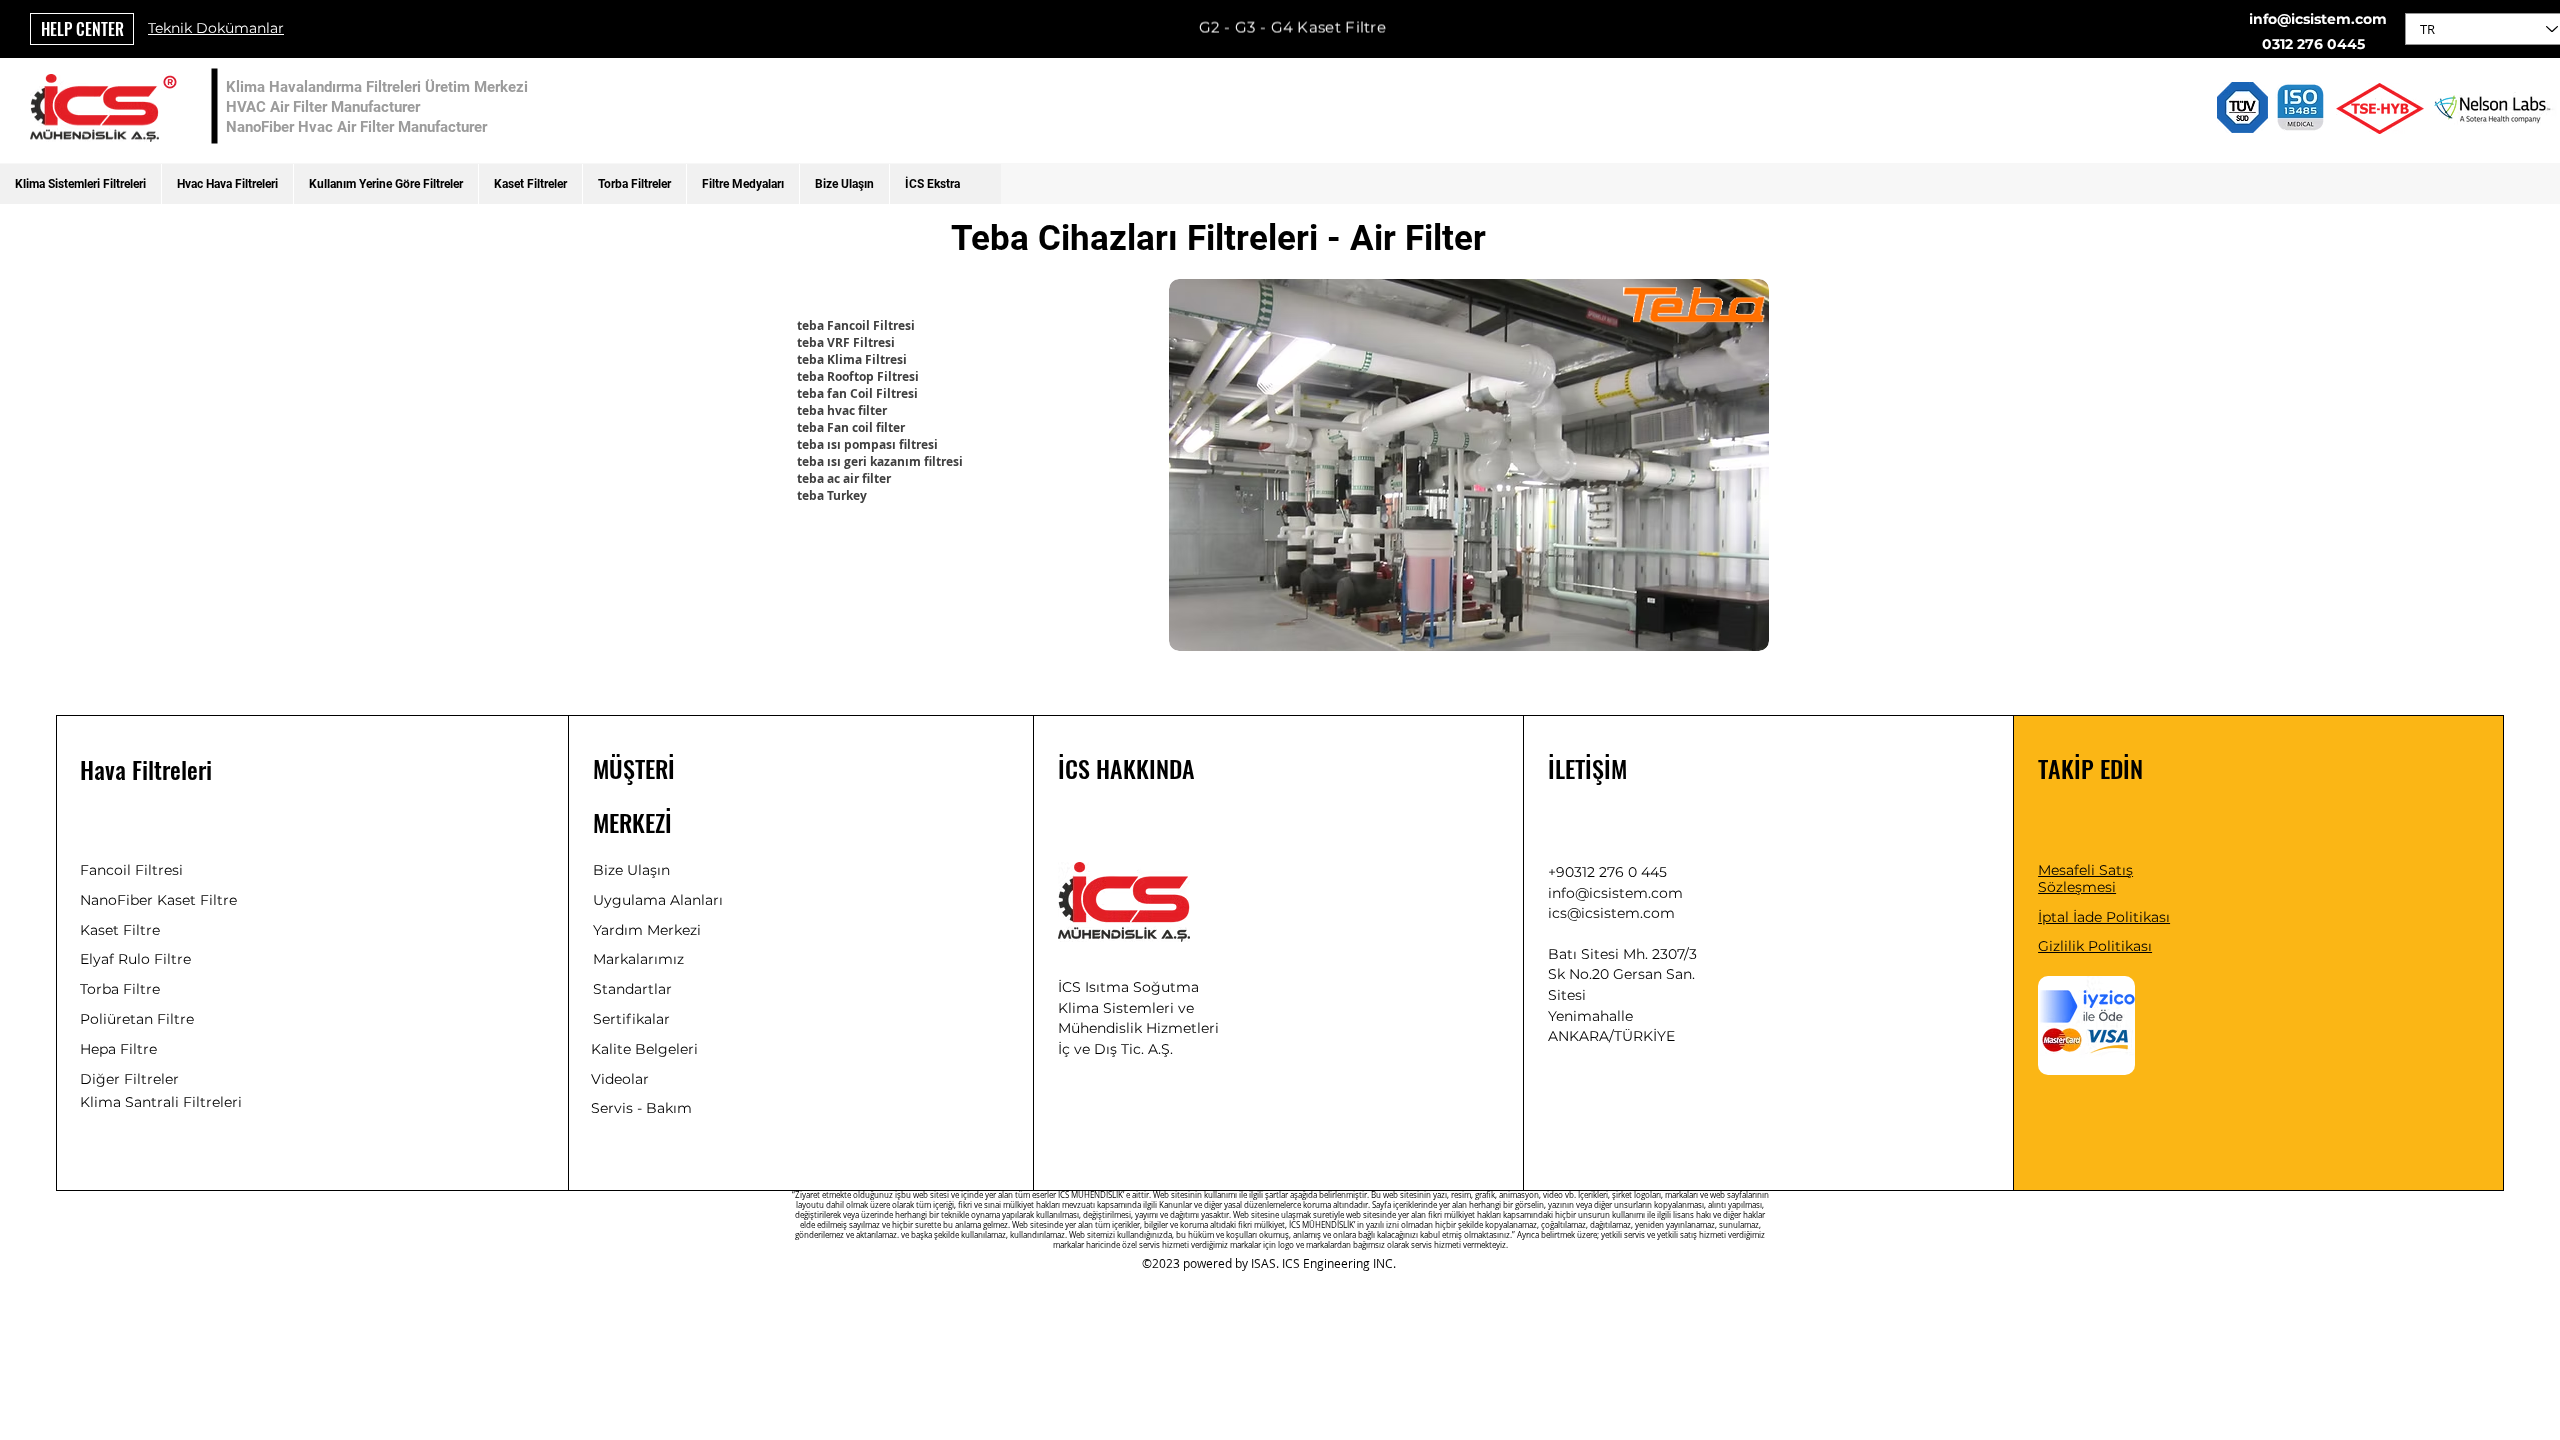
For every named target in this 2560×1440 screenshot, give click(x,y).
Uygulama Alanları (658, 900)
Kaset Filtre (120, 930)
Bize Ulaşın (631, 870)
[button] (80, 184)
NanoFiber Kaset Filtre (158, 900)
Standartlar (632, 989)
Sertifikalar (631, 1019)
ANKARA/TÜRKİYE (1611, 1036)
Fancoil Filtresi (131, 870)
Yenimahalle (1590, 1016)
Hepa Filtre (118, 1049)
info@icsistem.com (2318, 19)
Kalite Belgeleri (644, 1049)
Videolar (620, 1079)
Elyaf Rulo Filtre (135, 959)
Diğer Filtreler (129, 1079)
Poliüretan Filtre (137, 1019)
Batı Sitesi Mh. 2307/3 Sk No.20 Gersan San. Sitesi (1622, 974)
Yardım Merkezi (647, 930)
